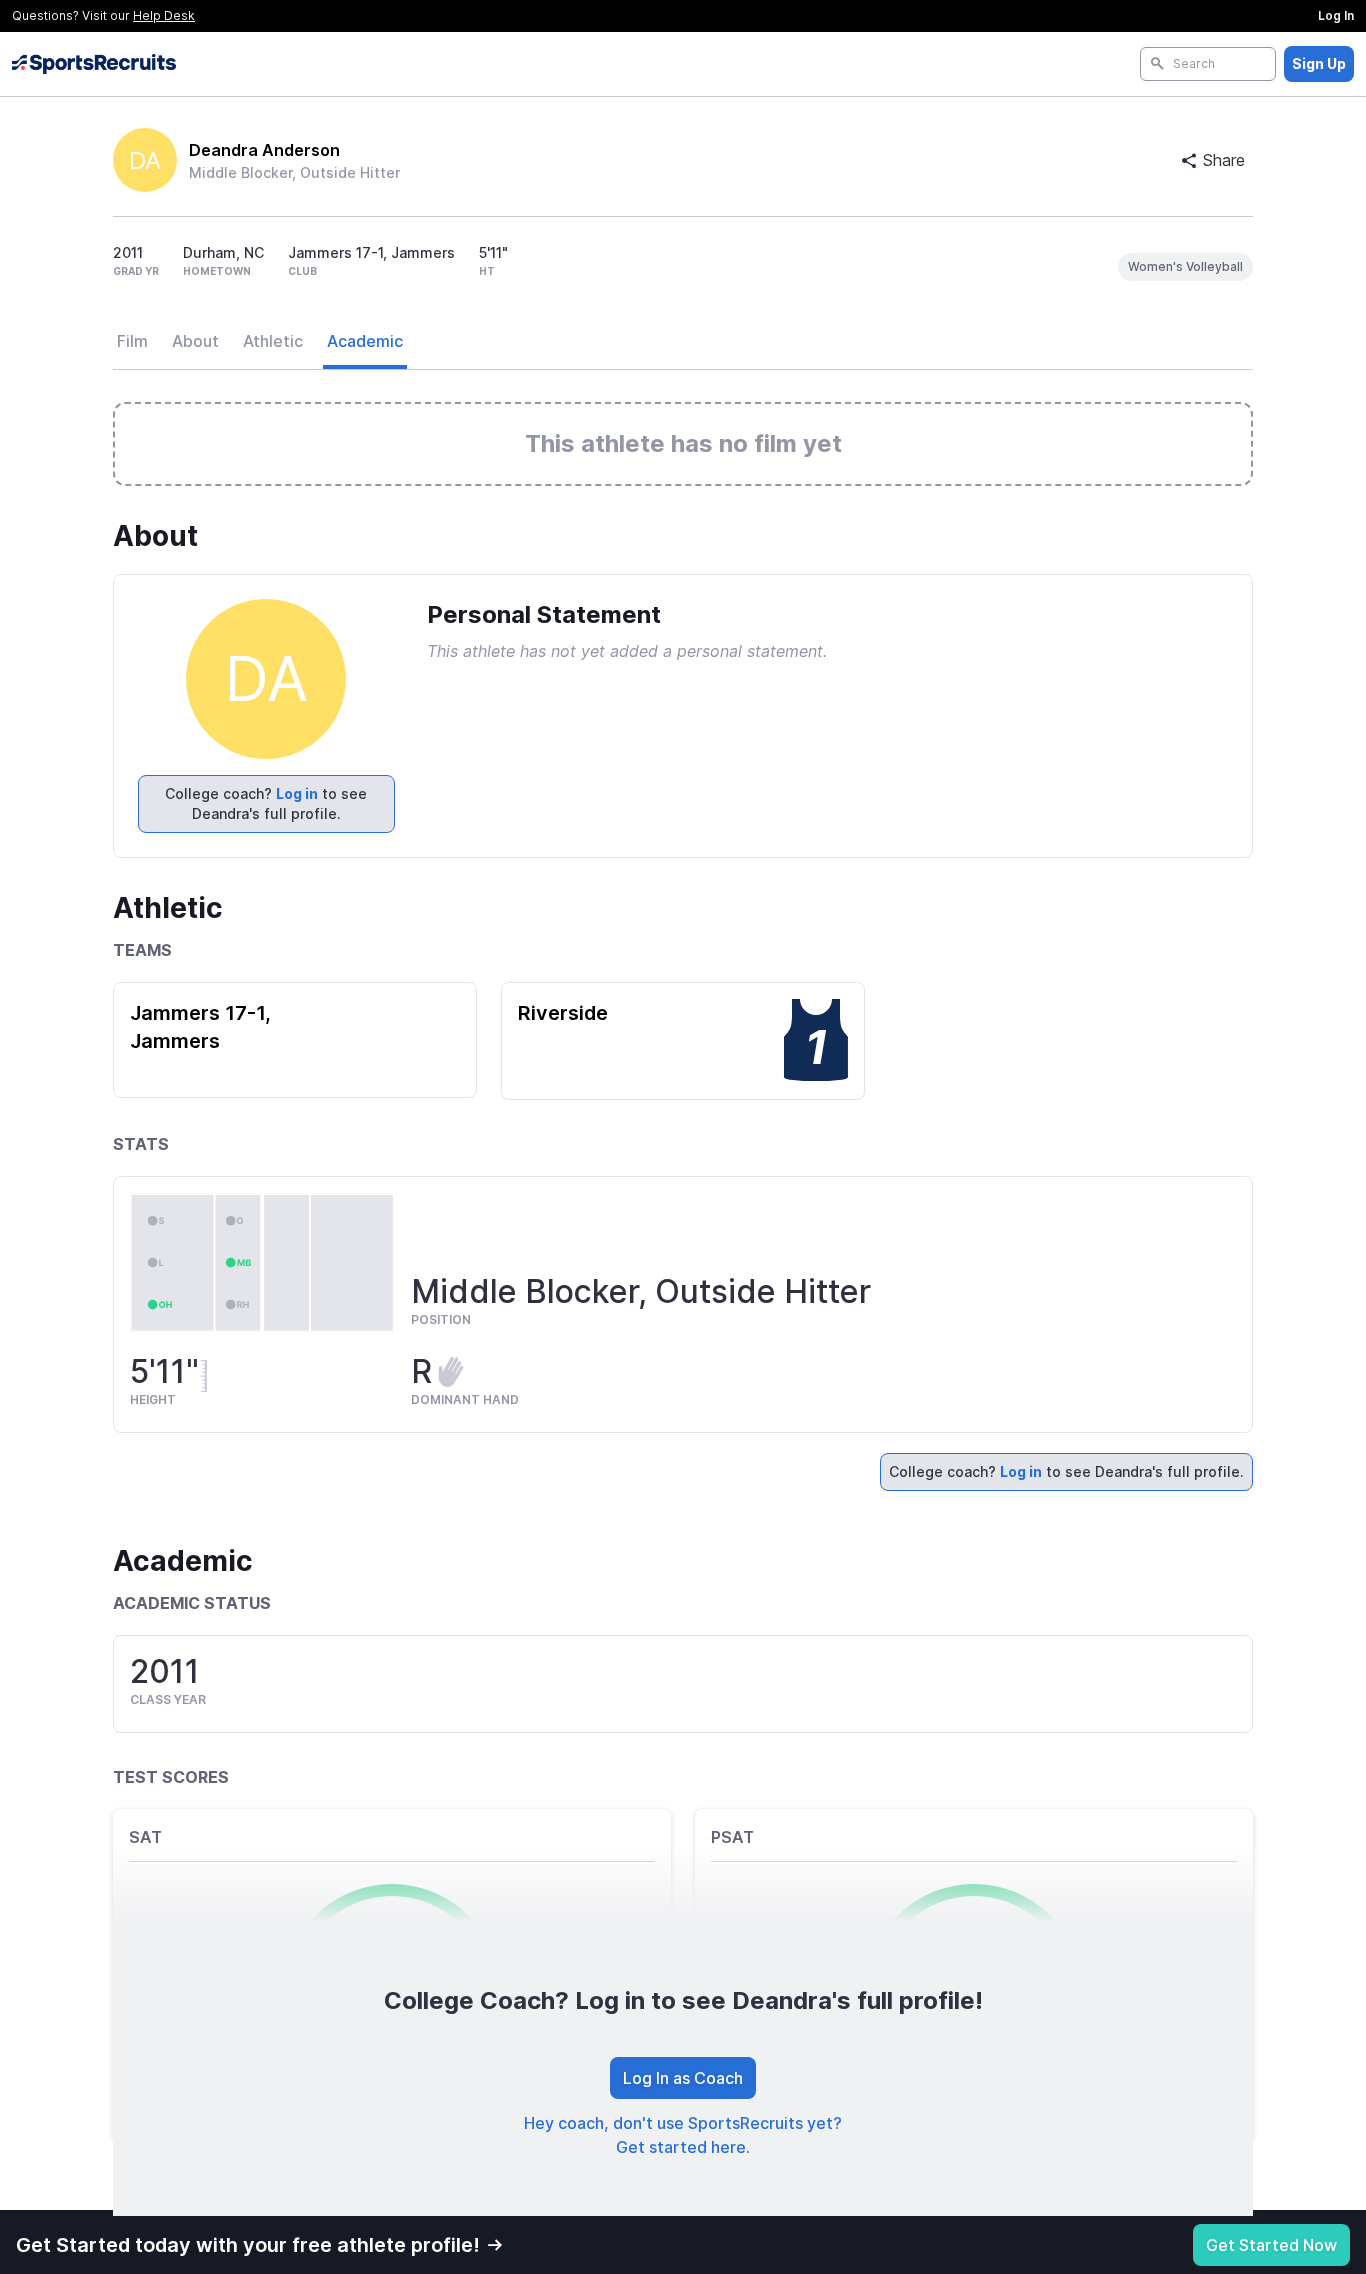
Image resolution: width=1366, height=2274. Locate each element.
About (195, 341)
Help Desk (164, 15)
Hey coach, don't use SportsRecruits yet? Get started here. (683, 2135)
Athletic (273, 341)
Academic (365, 341)
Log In (1336, 15)
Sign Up (1319, 63)
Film (132, 341)
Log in (297, 793)
